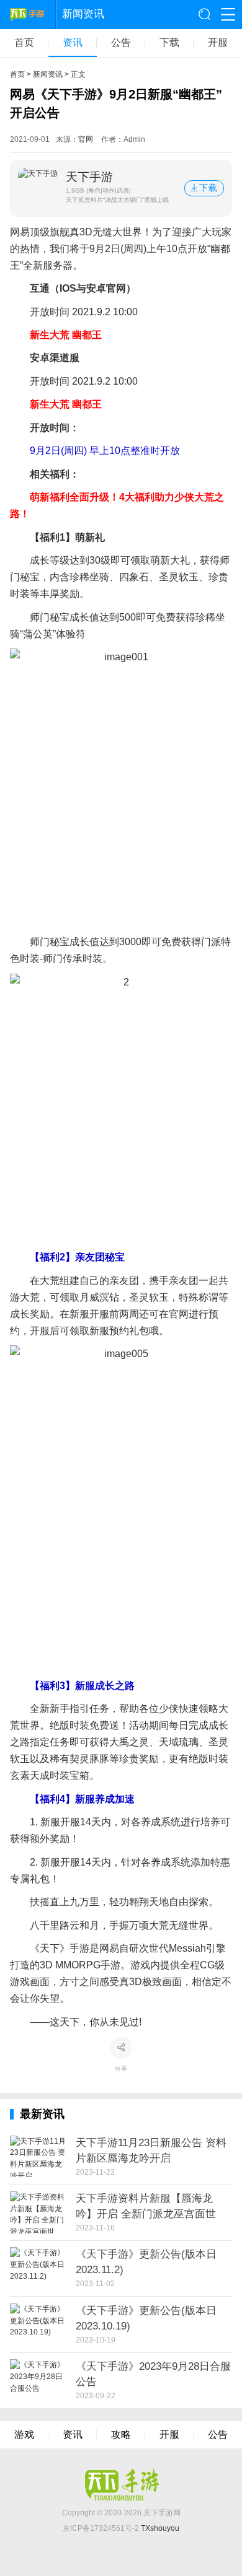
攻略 (121, 2435)
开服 (218, 43)
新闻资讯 (48, 74)
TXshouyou (160, 2528)
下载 (169, 43)
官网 (86, 139)
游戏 (24, 2435)
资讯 (73, 43)
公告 (121, 43)
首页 (24, 43)
